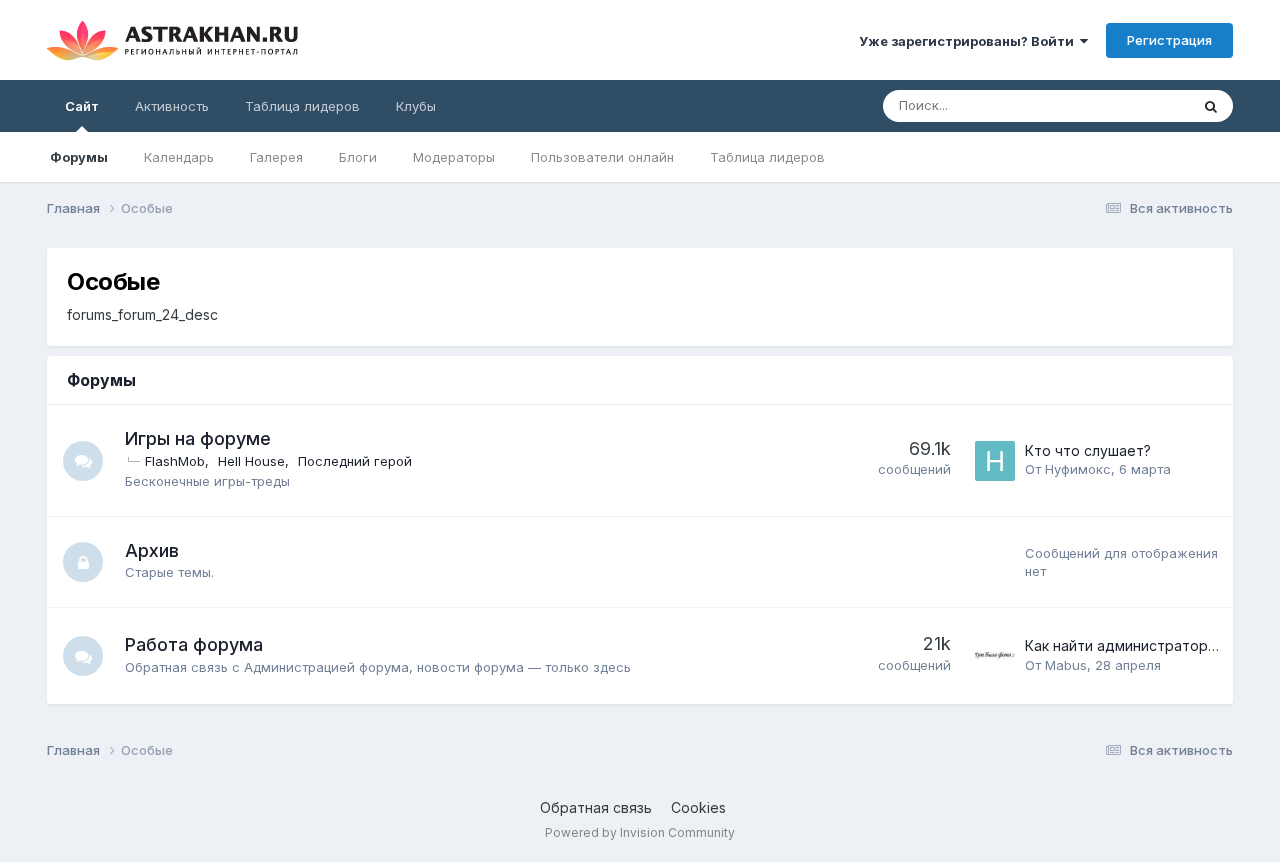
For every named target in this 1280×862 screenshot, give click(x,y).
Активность (172, 106)
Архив (152, 550)
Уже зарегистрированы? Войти (969, 41)
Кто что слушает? (1088, 450)
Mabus (1066, 665)
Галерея (276, 157)
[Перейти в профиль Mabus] (995, 656)
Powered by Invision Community (640, 832)
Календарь (179, 157)
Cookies (698, 807)
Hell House (251, 461)
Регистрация (1169, 40)
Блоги (358, 157)
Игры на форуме (198, 438)
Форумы (79, 157)
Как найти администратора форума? (1152, 645)
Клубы (416, 106)
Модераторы (454, 157)
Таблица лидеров (767, 157)
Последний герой (355, 461)
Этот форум (1126, 105)
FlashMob (175, 461)
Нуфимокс (1078, 469)
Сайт (82, 106)
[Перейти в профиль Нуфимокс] (995, 461)
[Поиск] (1211, 106)
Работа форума (194, 644)
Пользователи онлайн (602, 157)
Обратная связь (596, 807)
